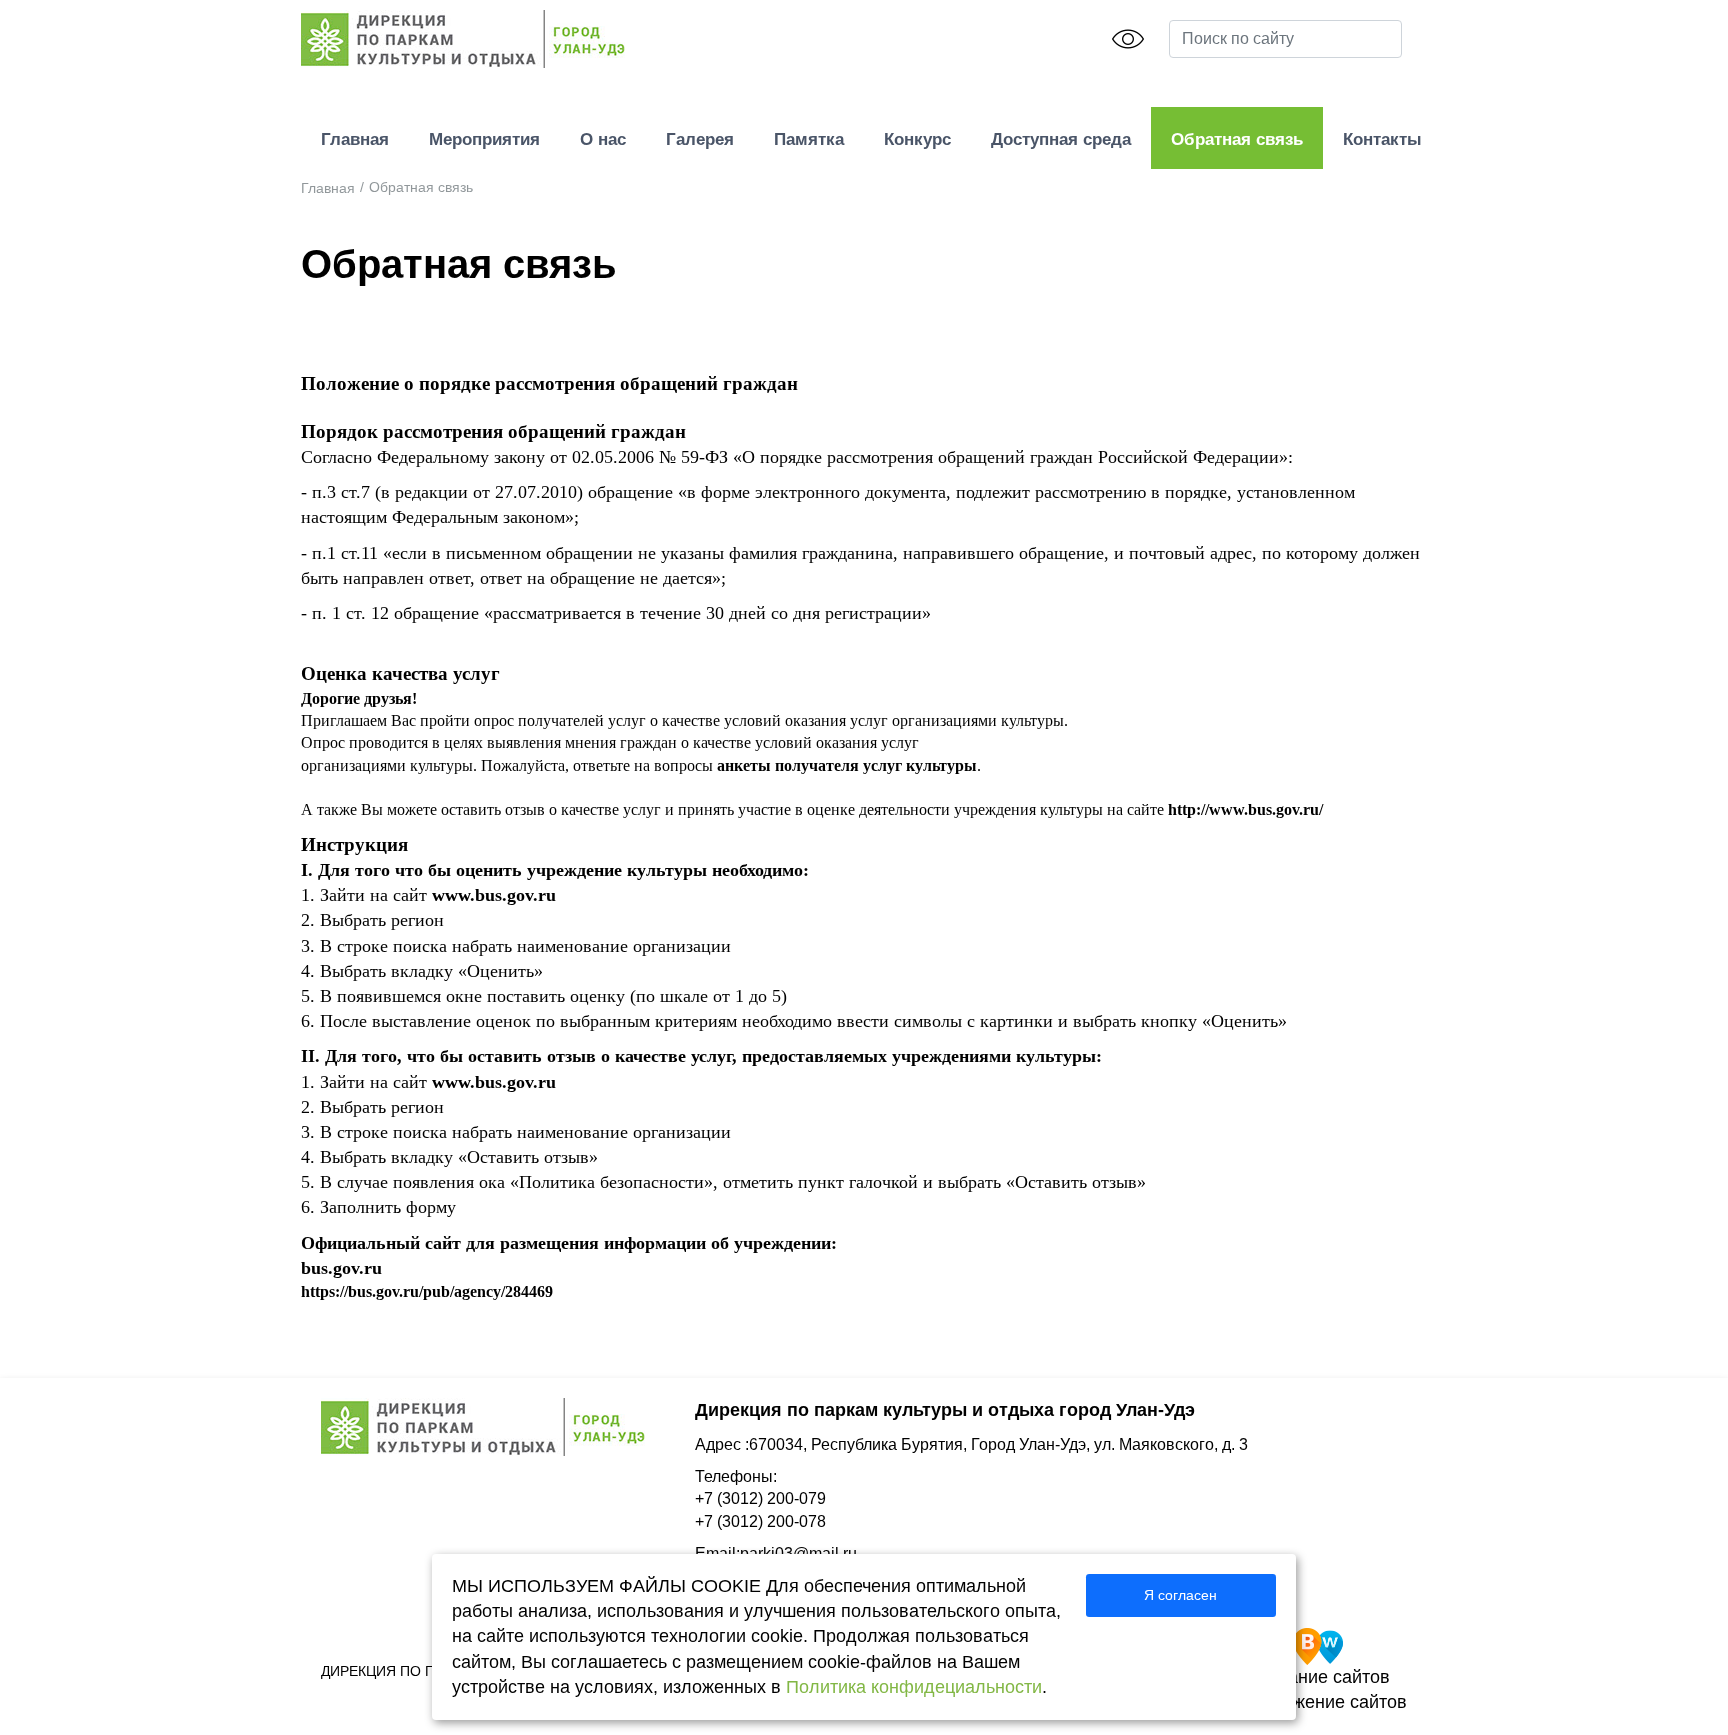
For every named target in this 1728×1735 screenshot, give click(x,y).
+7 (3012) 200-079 (760, 1498)
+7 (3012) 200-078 (760, 1521)
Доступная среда (1061, 139)
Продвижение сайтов (1318, 1702)
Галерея (700, 139)
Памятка (809, 139)
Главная (355, 139)
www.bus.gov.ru (494, 895)
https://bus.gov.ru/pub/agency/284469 (427, 1291)
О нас (603, 139)
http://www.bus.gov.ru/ (1245, 809)
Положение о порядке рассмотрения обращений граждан (549, 383)
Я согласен (1180, 1595)
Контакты (1382, 139)
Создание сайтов (1318, 1677)
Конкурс (917, 139)
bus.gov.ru (341, 1268)
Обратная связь (1237, 139)
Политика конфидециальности (914, 1687)
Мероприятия (484, 139)
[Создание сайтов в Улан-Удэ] (1318, 1645)
